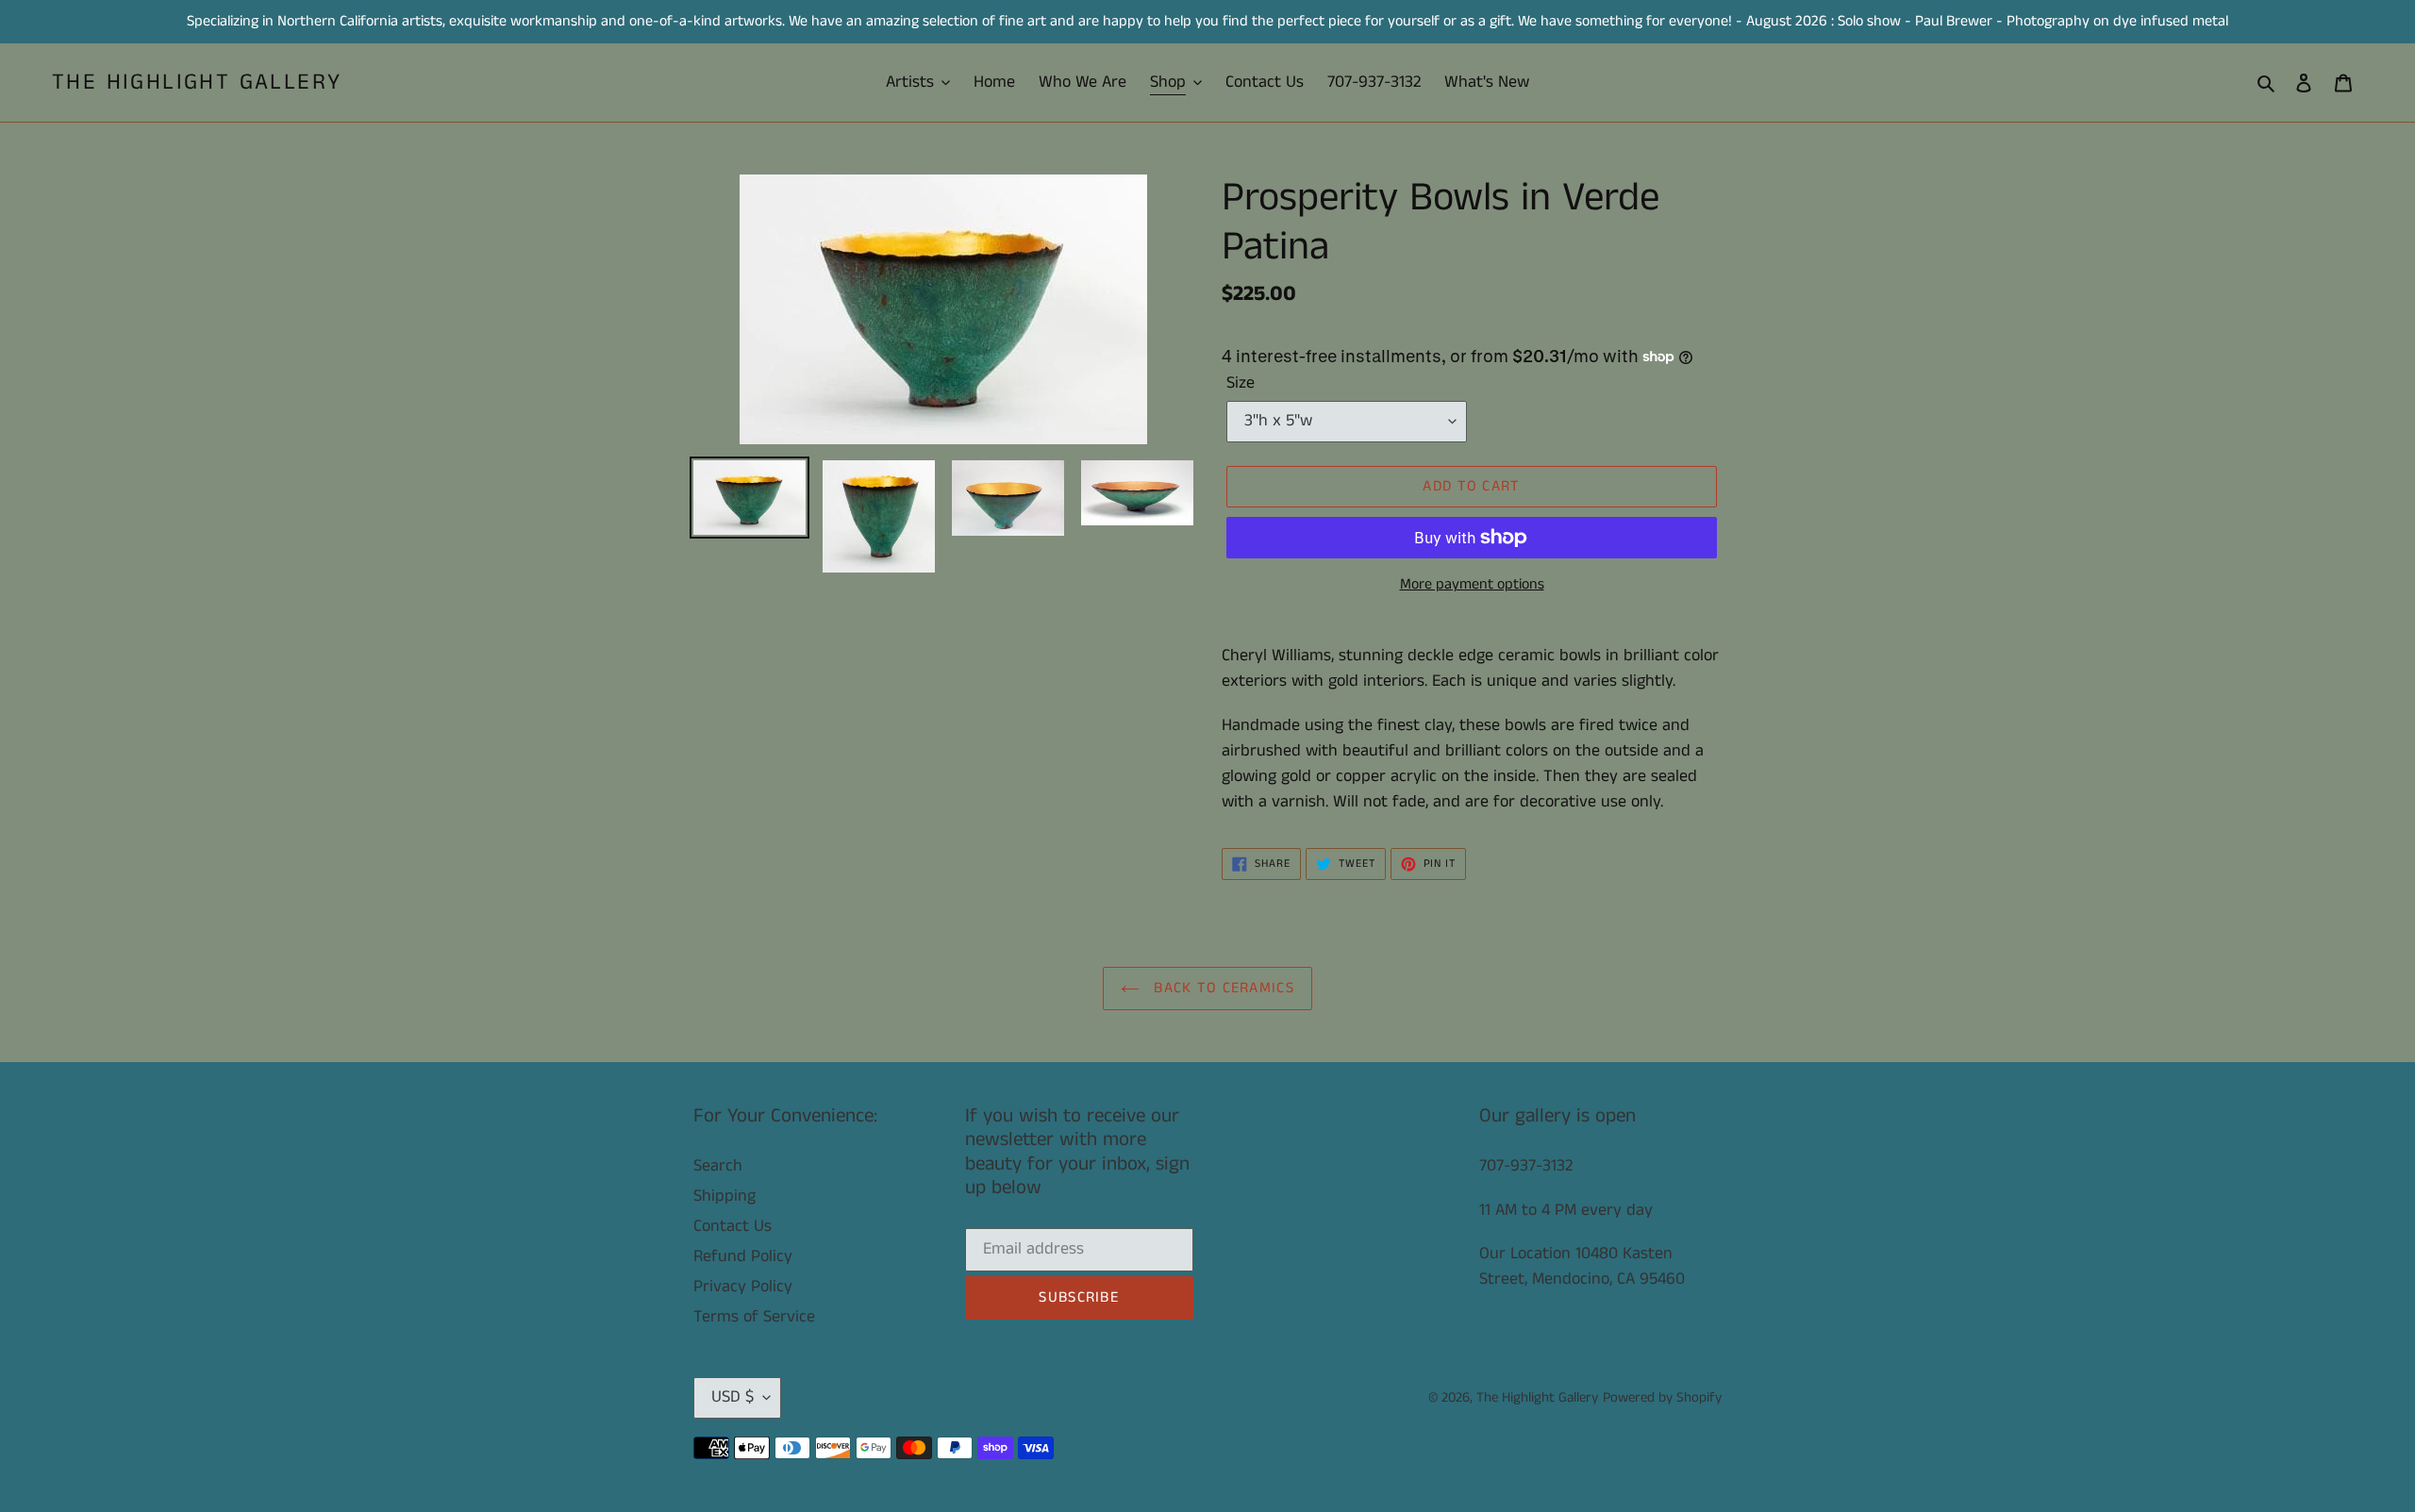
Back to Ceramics (1222, 988)
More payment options (1472, 584)
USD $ (733, 1397)
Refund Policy (743, 1256)
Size (1241, 383)
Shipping (724, 1196)
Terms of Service (754, 1317)
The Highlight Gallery (197, 83)
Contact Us (733, 1226)
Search (718, 1166)
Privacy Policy (743, 1287)
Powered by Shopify (1662, 1397)
